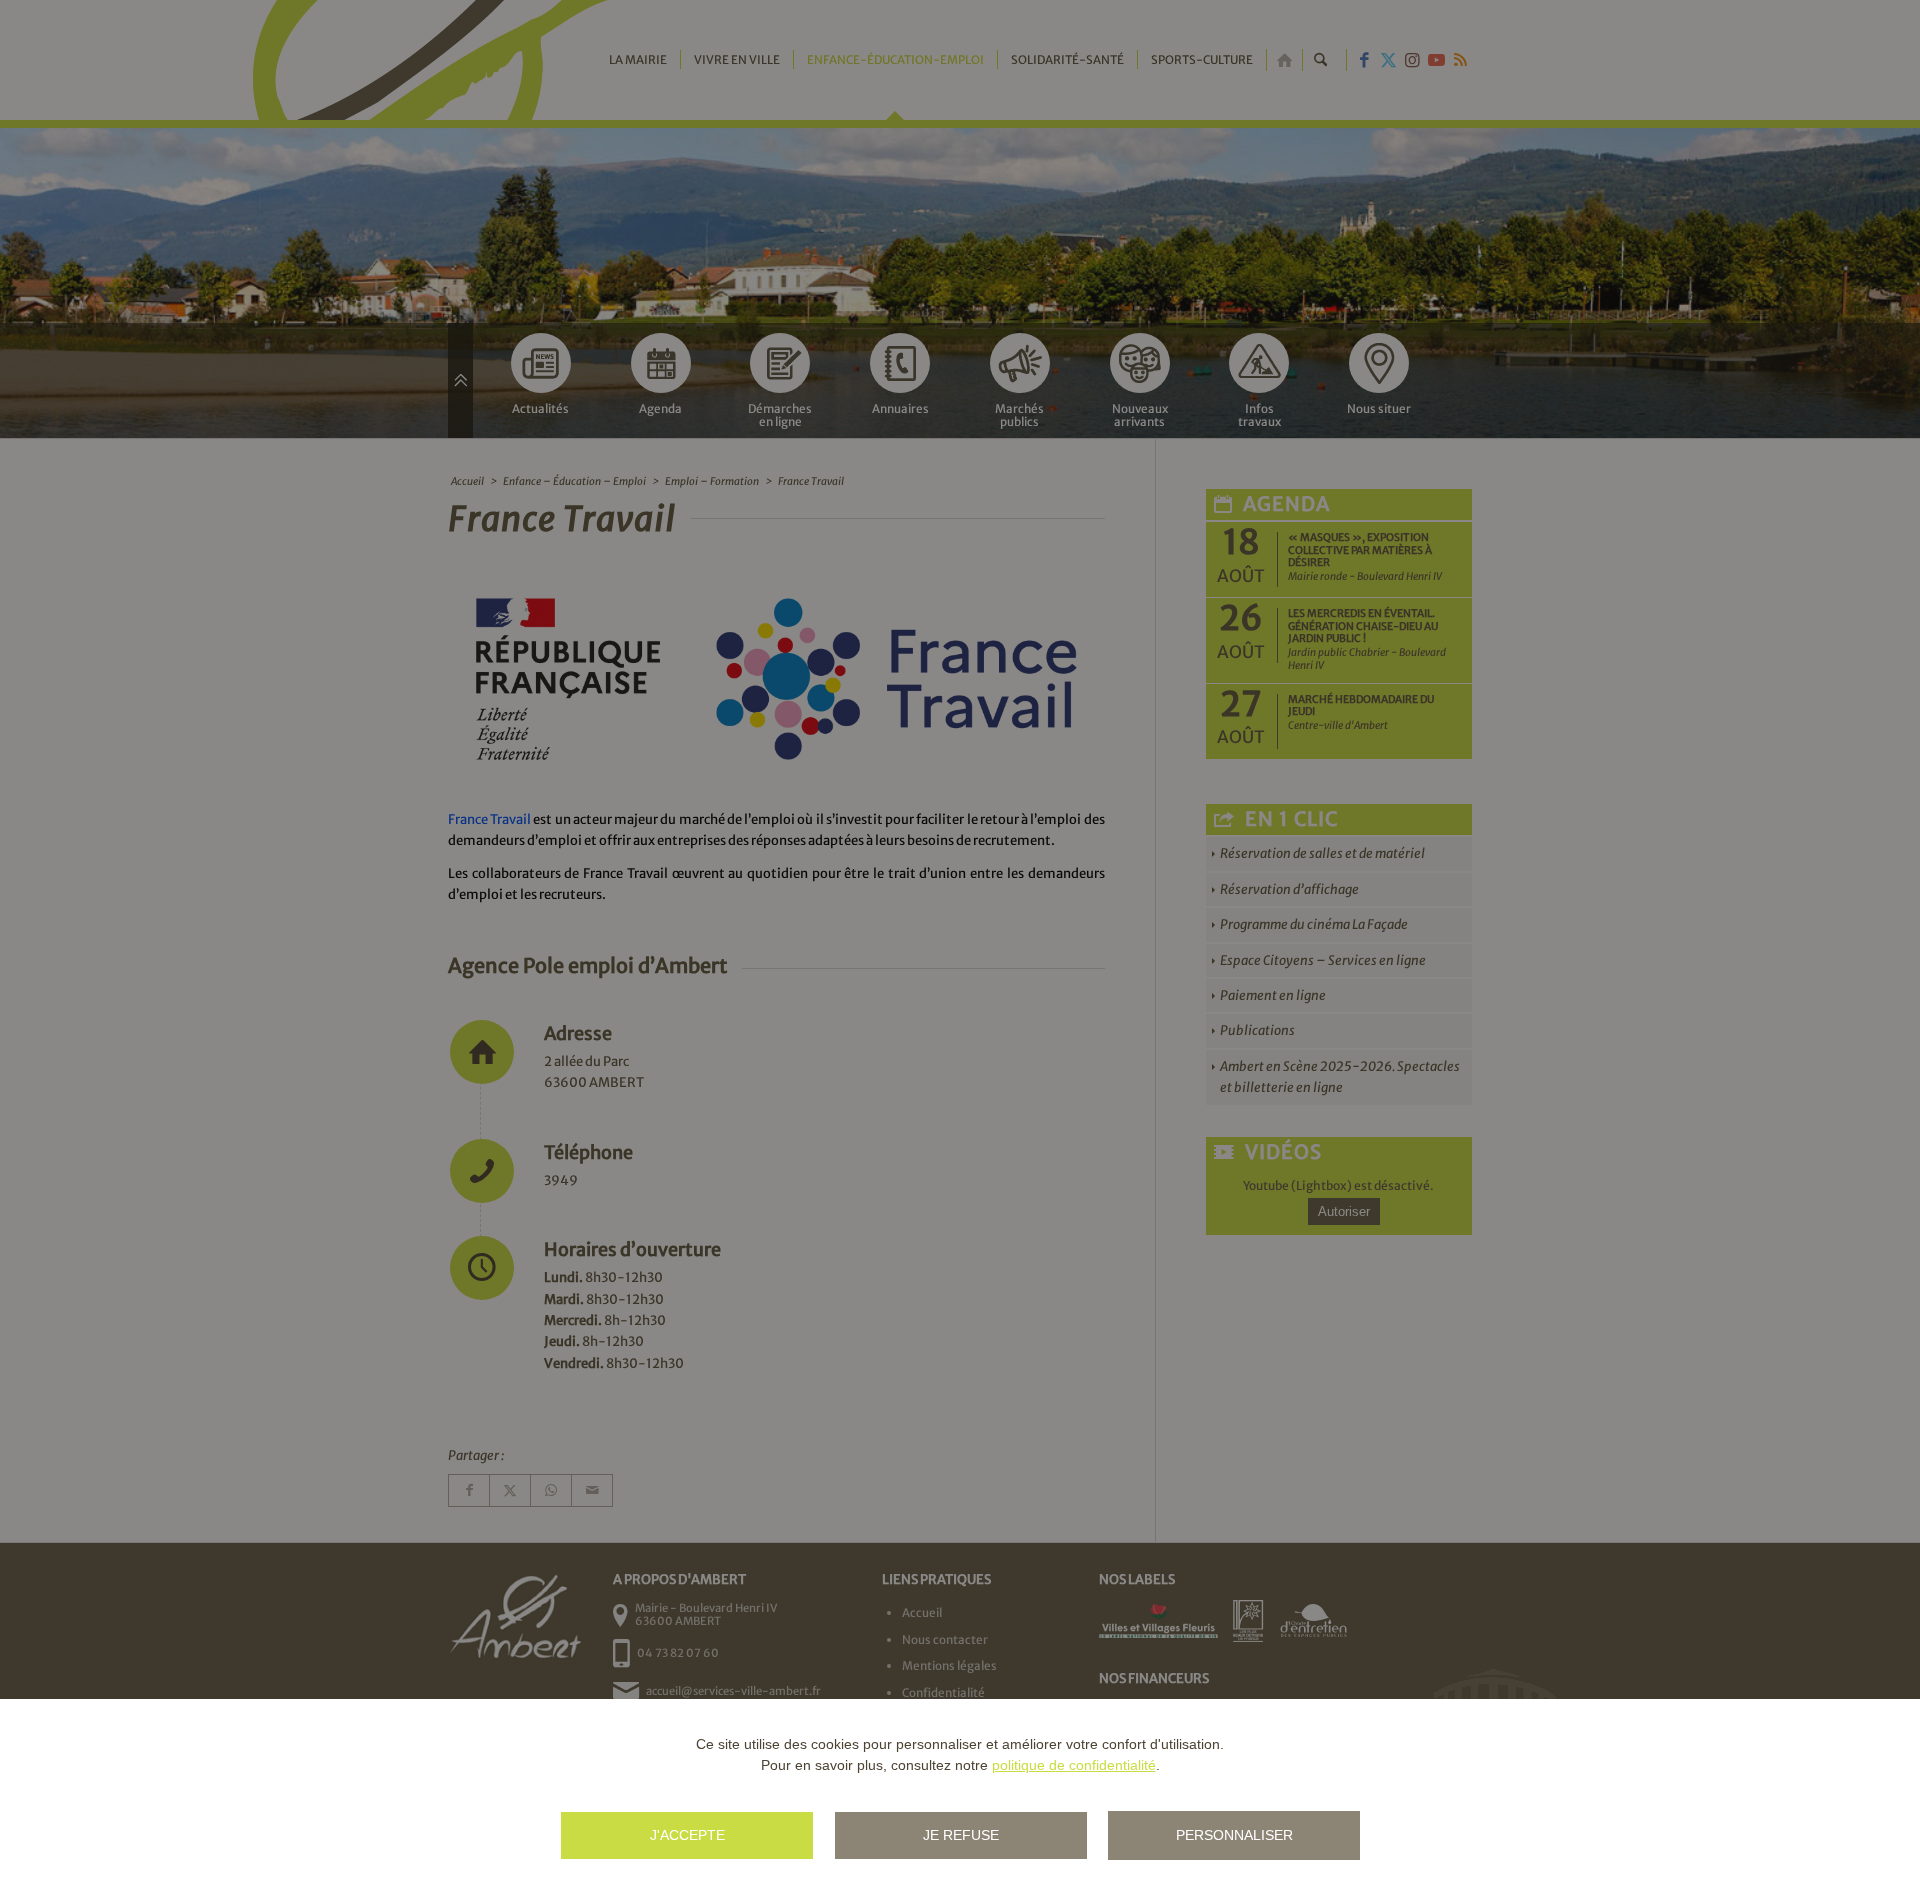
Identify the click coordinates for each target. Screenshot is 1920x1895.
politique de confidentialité (1074, 1765)
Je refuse (961, 1835)
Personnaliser (1234, 1835)
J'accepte (687, 1835)
